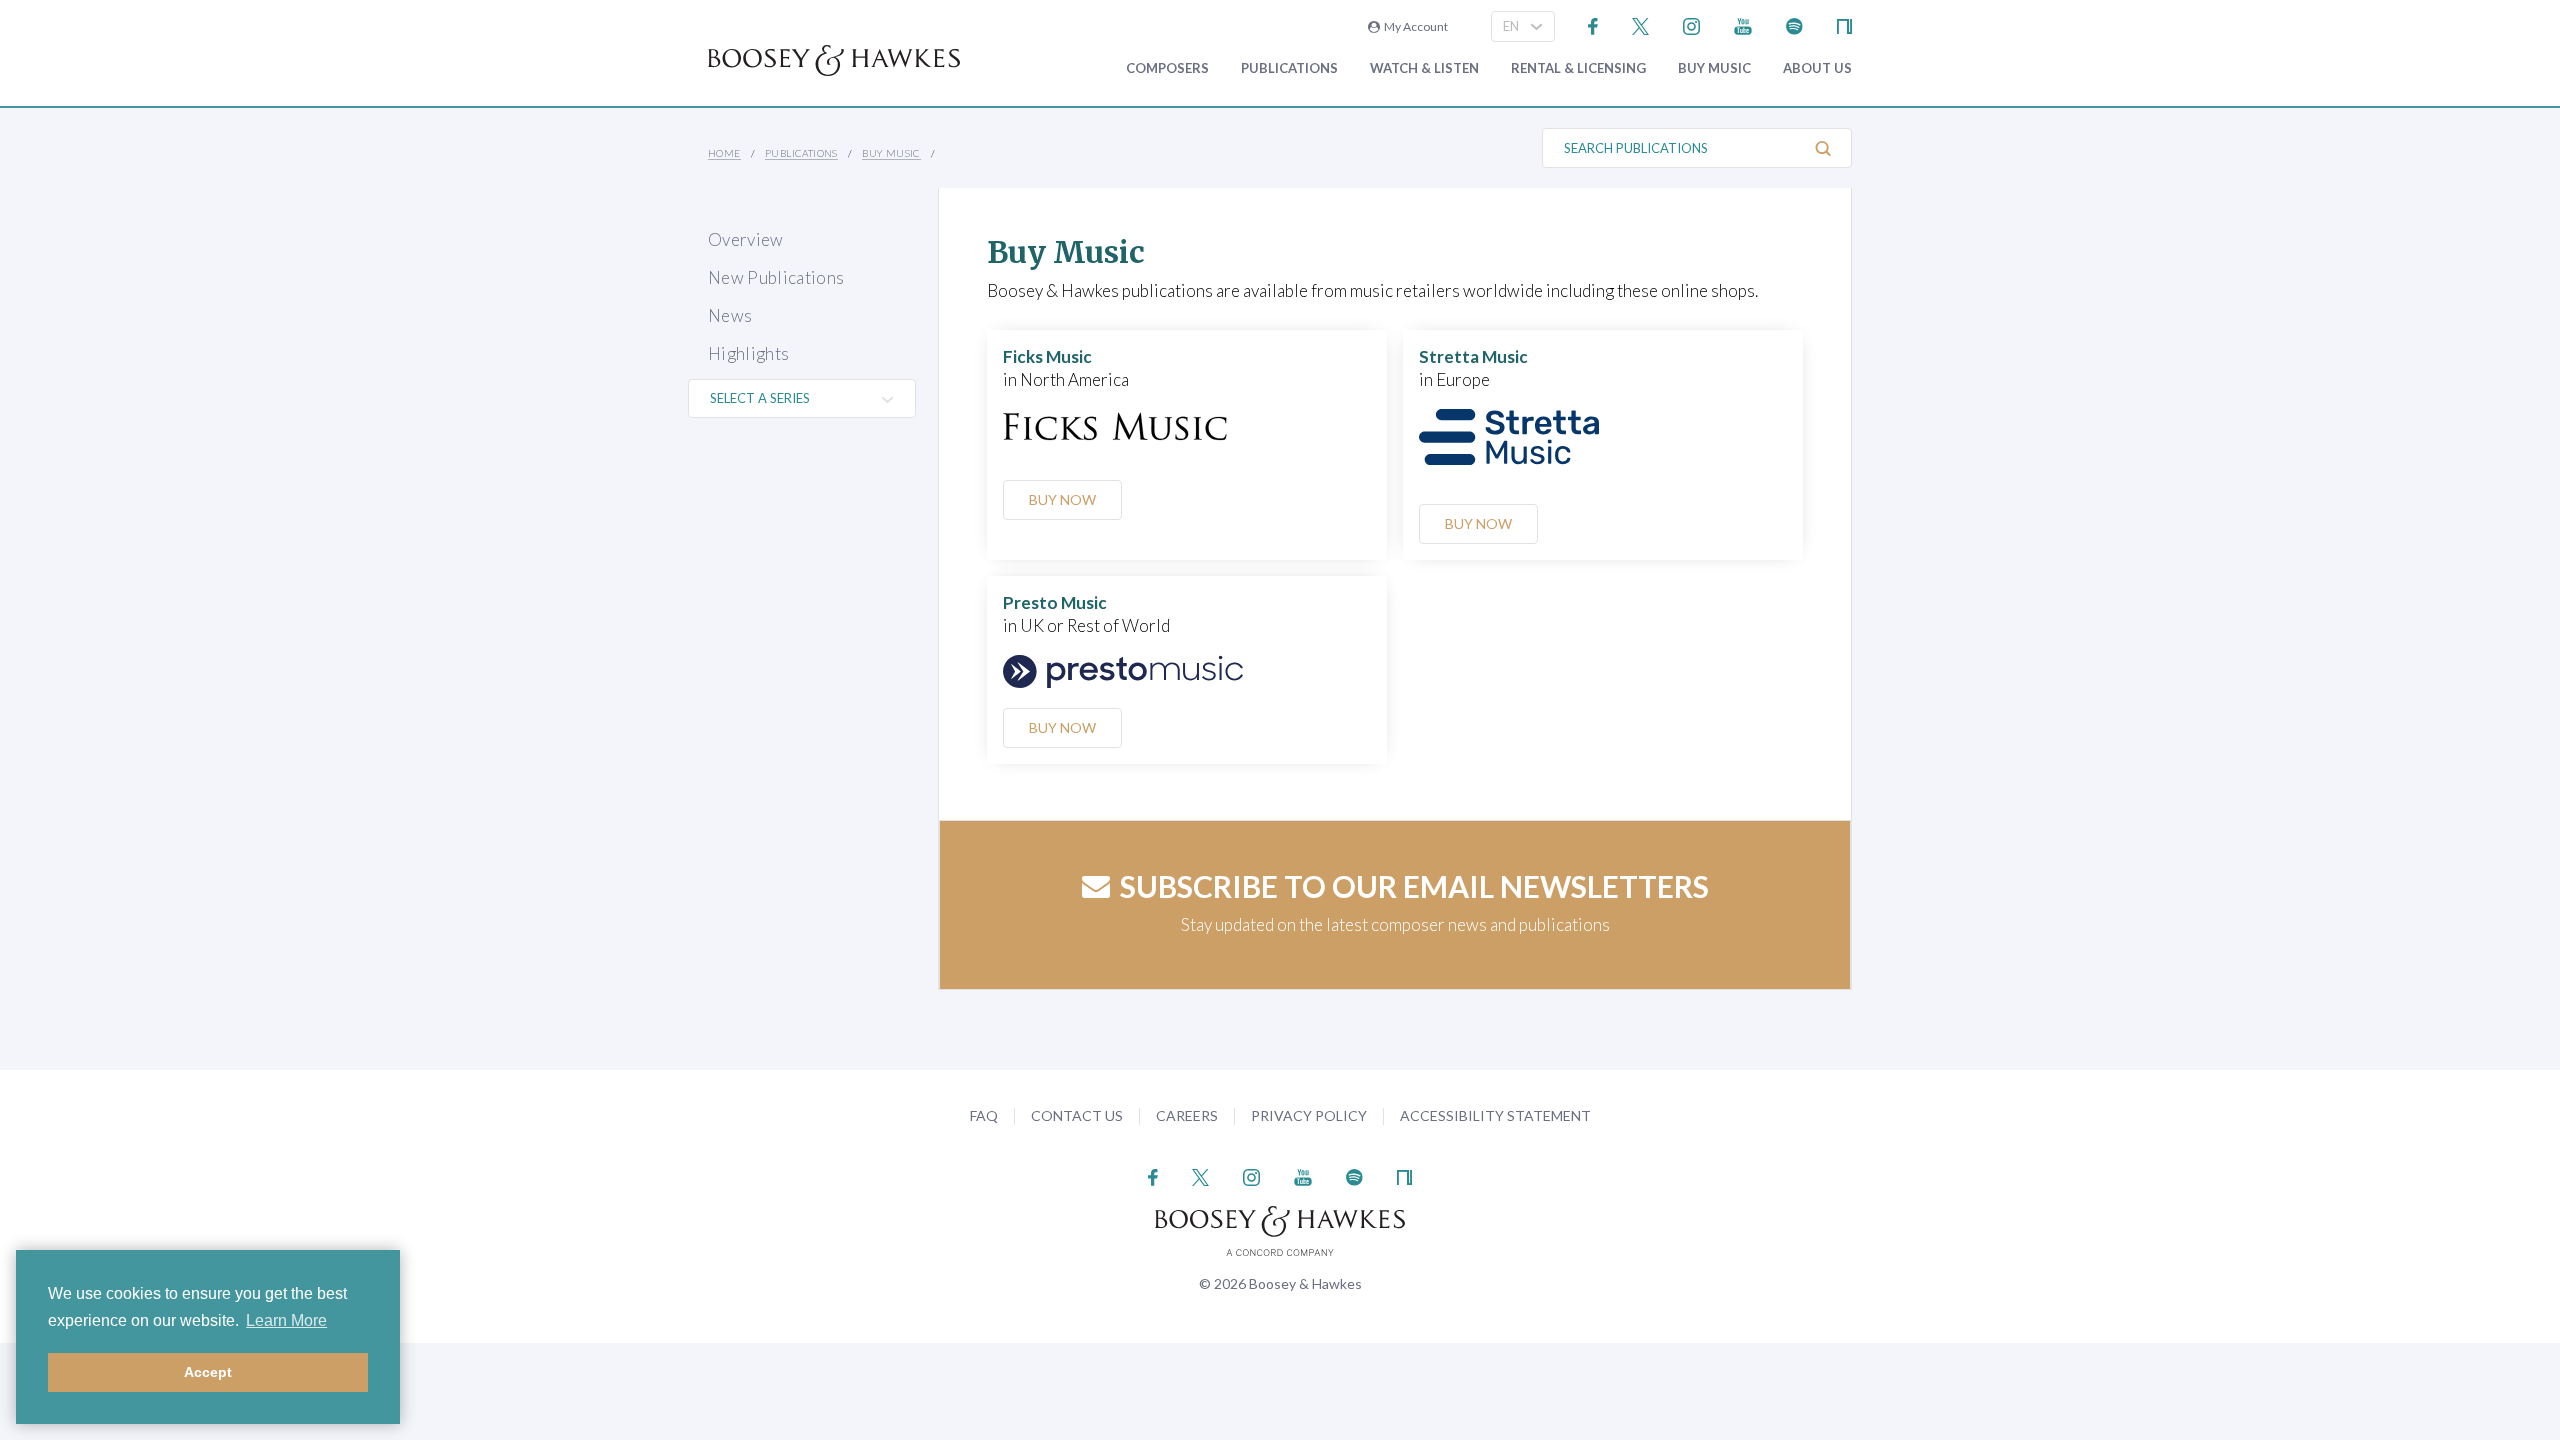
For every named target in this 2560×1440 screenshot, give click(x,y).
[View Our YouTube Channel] (1743, 24)
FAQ (984, 1115)
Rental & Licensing (1578, 68)
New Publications (776, 277)
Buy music (1714, 68)
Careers (1187, 1115)
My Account (1414, 26)
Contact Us (1077, 1115)
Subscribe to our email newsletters (1414, 886)
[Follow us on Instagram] (1691, 24)
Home (724, 153)
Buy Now (1062, 499)
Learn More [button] (286, 1320)
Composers (1167, 68)
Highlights (748, 353)
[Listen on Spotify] (1794, 24)
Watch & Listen (1424, 68)
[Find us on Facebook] (1593, 24)
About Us (1817, 68)
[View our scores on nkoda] (1844, 24)
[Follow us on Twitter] (1640, 24)
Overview (746, 239)
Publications (1289, 68)
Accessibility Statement (1495, 1115)
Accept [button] (208, 1372)
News (730, 315)
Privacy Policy (1309, 1115)
